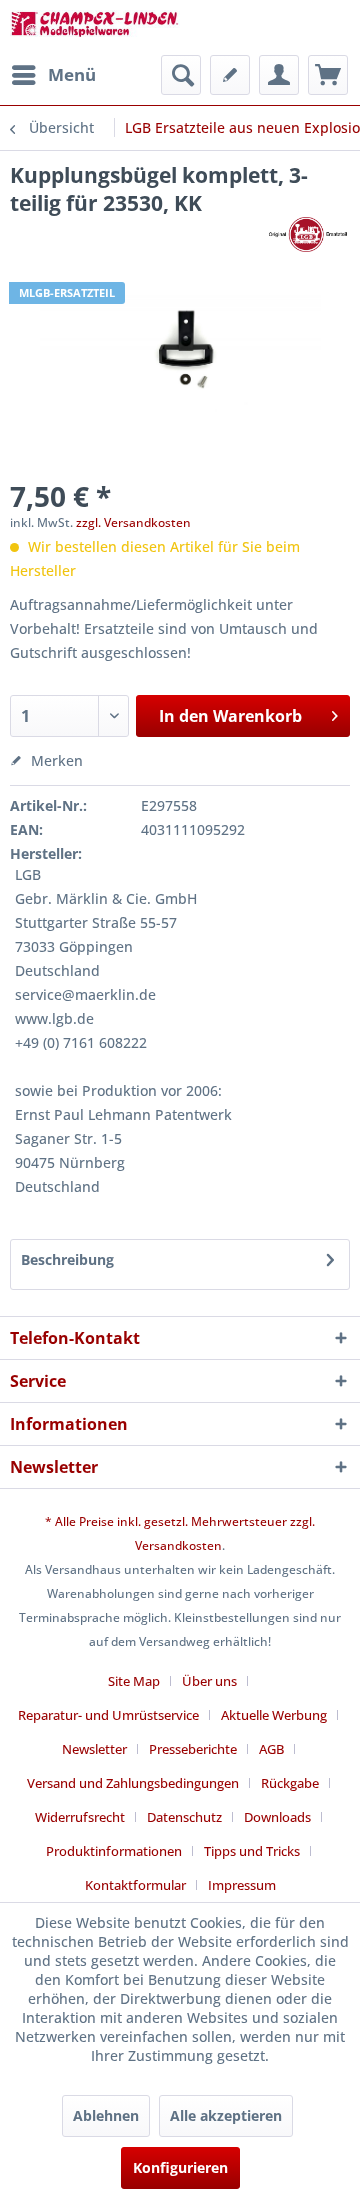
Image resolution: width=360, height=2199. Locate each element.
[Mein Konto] (279, 75)
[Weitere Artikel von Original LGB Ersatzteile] (307, 234)
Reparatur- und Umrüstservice (108, 1715)
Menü (72, 74)
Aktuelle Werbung (274, 1715)
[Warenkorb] (328, 75)
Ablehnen (106, 2115)
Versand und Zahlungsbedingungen (133, 1783)
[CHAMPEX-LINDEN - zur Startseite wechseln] (95, 27)
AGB (271, 1749)
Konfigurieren (180, 2167)
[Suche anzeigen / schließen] (181, 75)
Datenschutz (184, 1817)
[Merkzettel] (230, 75)
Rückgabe (290, 1783)
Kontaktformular (135, 1885)
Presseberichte (193, 1749)
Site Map (134, 1681)
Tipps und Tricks (252, 1851)
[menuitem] (53, 75)
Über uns (209, 1681)
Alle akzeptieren (226, 2115)
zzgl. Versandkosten (133, 522)
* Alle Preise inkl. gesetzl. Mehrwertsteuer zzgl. (180, 1521)
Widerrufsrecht (80, 1817)
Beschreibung (67, 1259)
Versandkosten (178, 1545)
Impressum (242, 1885)
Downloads (277, 1817)
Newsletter (94, 1749)
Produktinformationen (114, 1851)
